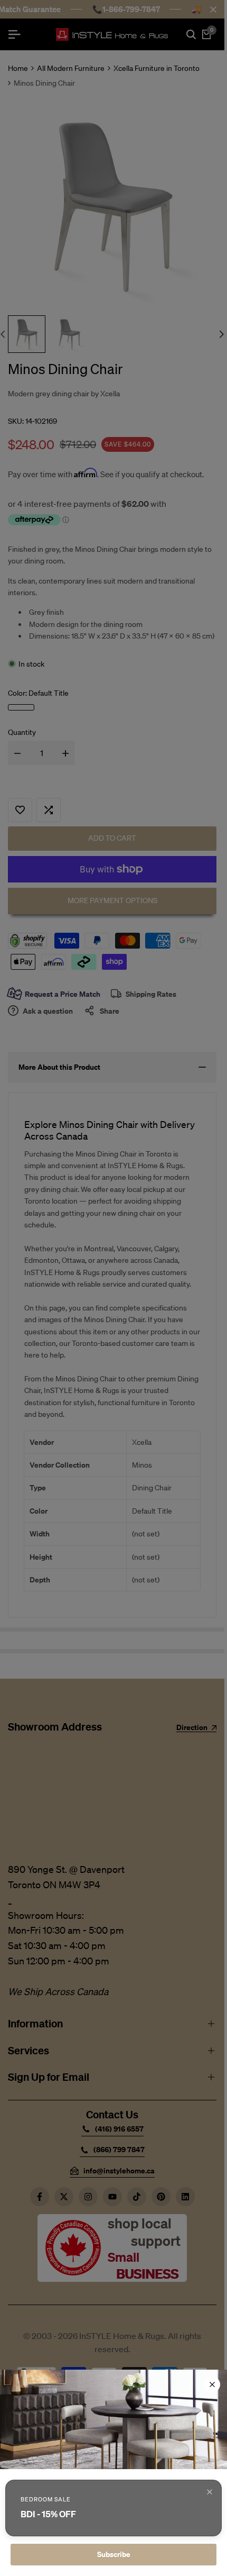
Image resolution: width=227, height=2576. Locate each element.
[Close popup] (210, 2492)
